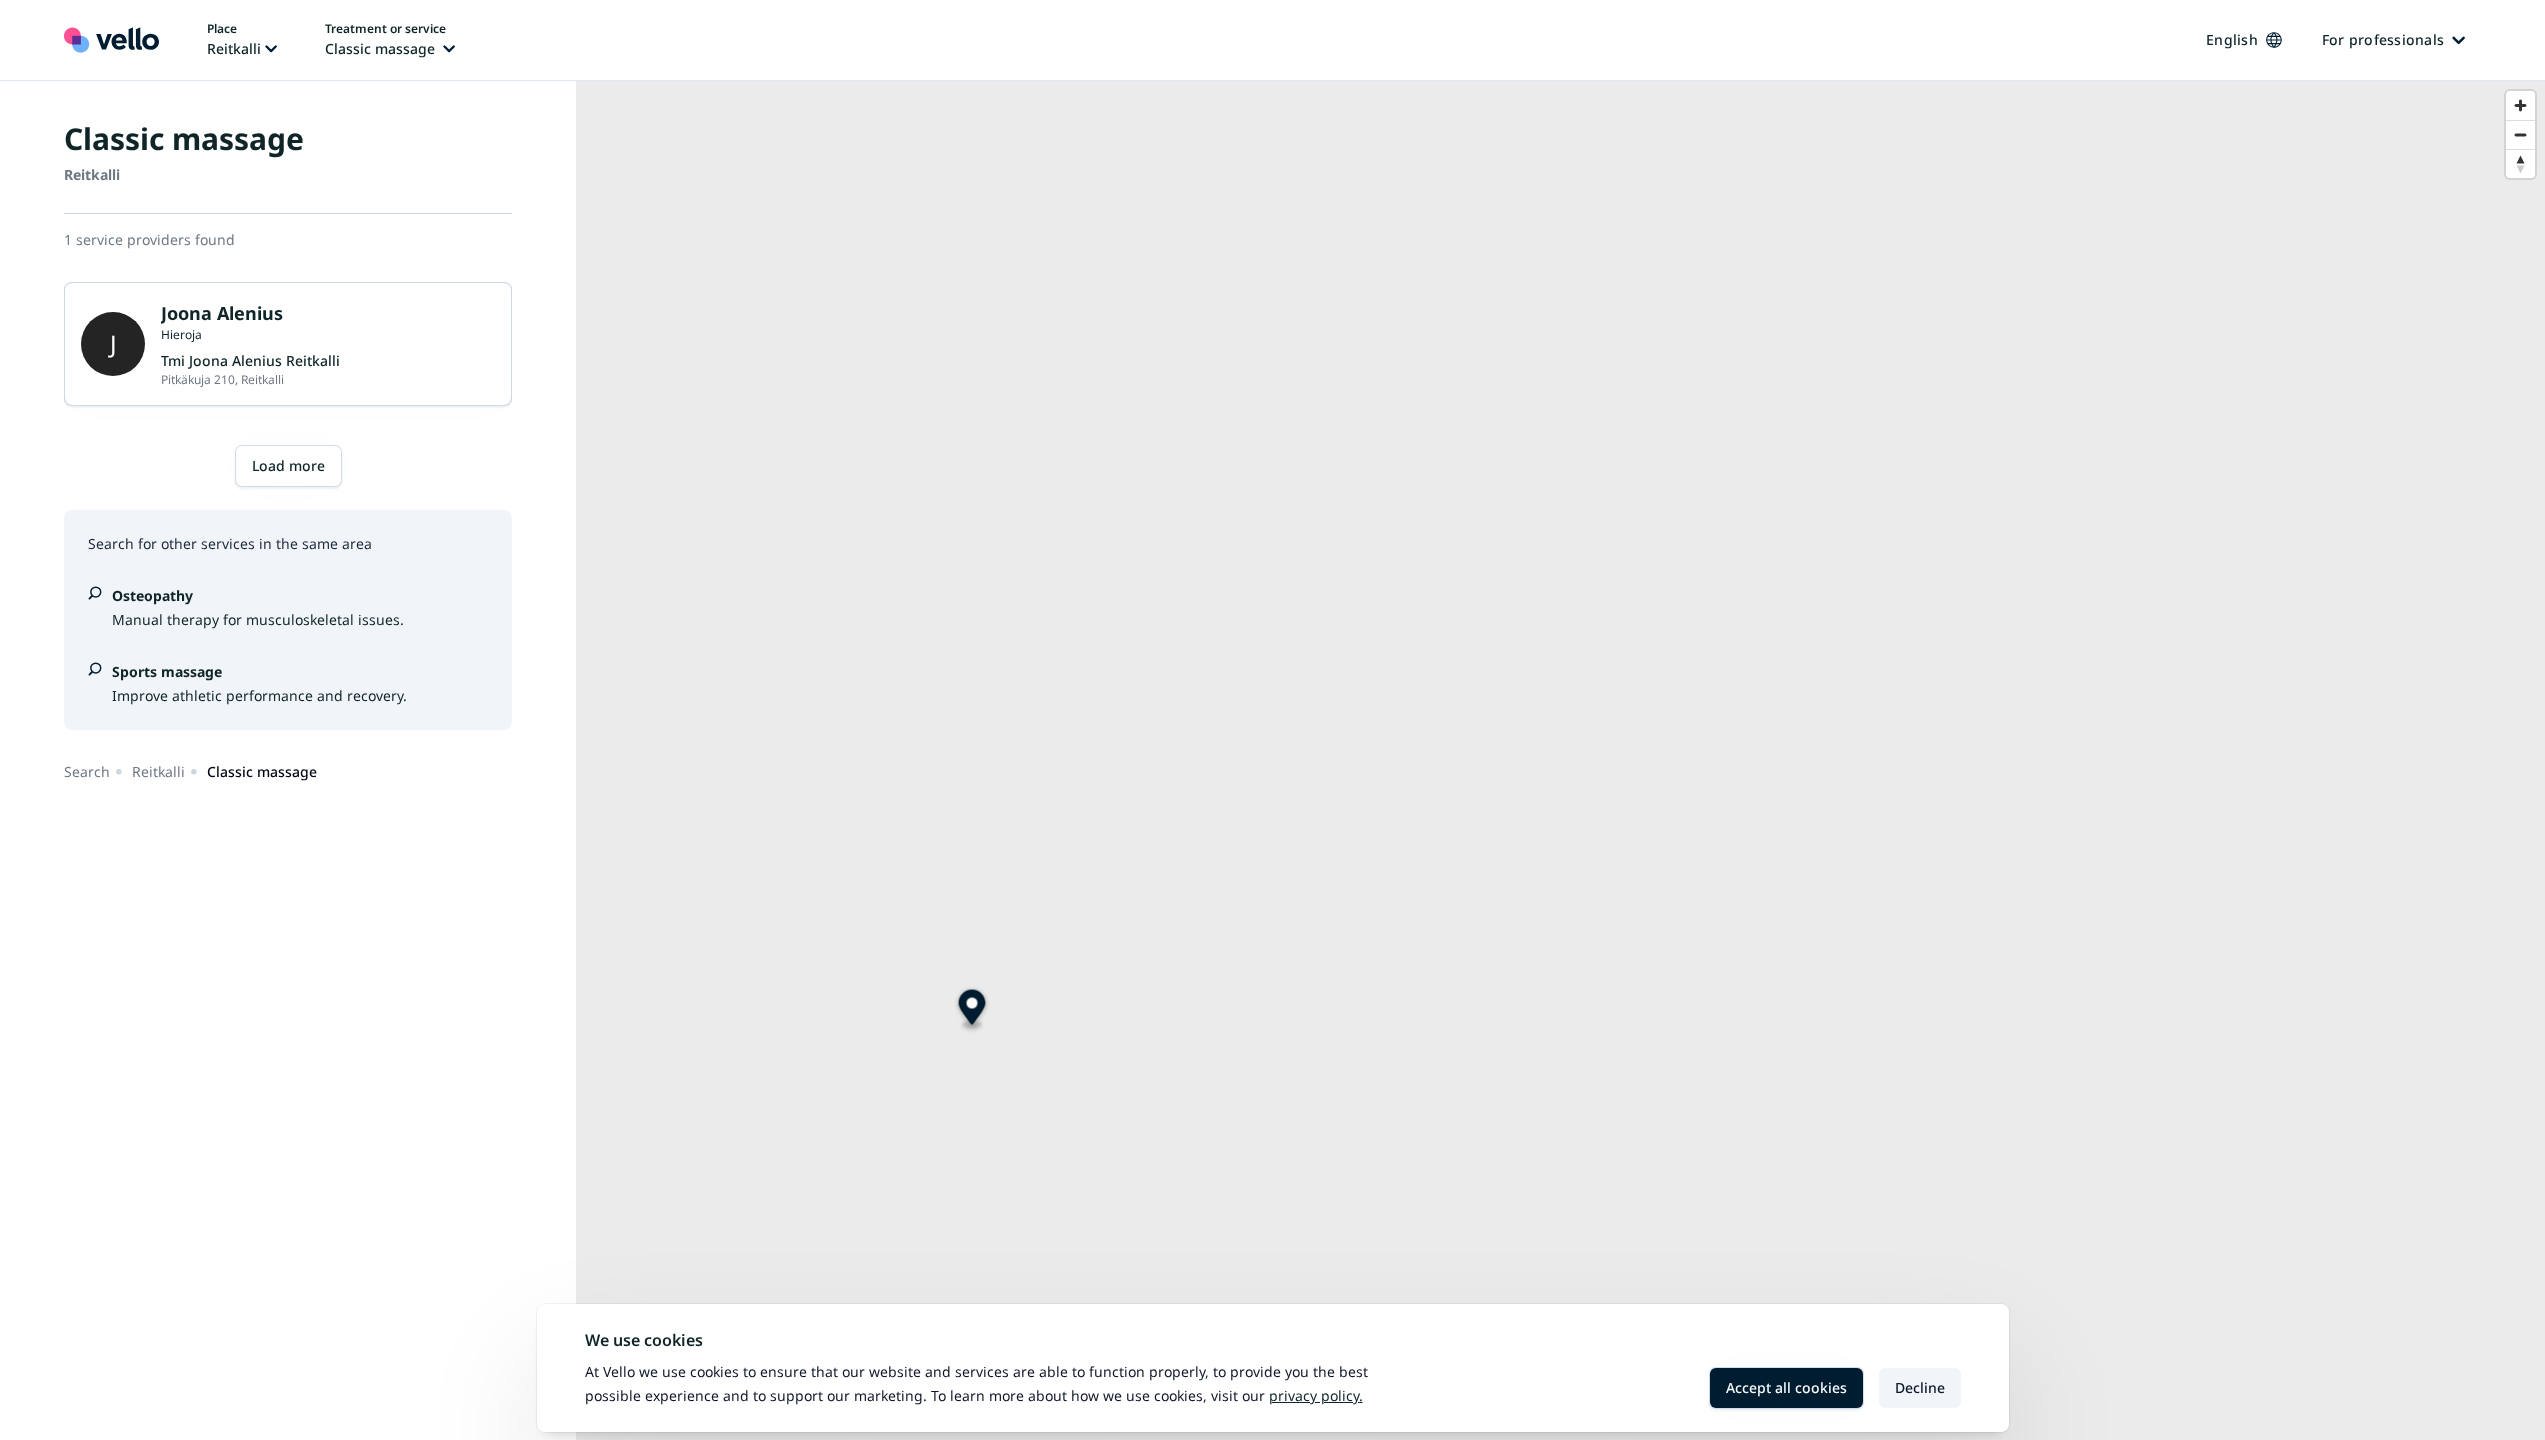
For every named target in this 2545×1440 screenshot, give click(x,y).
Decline (1920, 1387)
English (2232, 39)
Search (87, 771)
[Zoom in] (2520, 105)
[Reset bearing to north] (2520, 163)
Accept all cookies (1786, 1387)
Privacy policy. (1316, 1395)
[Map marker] (972, 1010)
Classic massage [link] (262, 771)
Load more (288, 465)
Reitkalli (158, 771)
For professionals (2383, 39)
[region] (1560, 760)
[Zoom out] (2520, 134)
